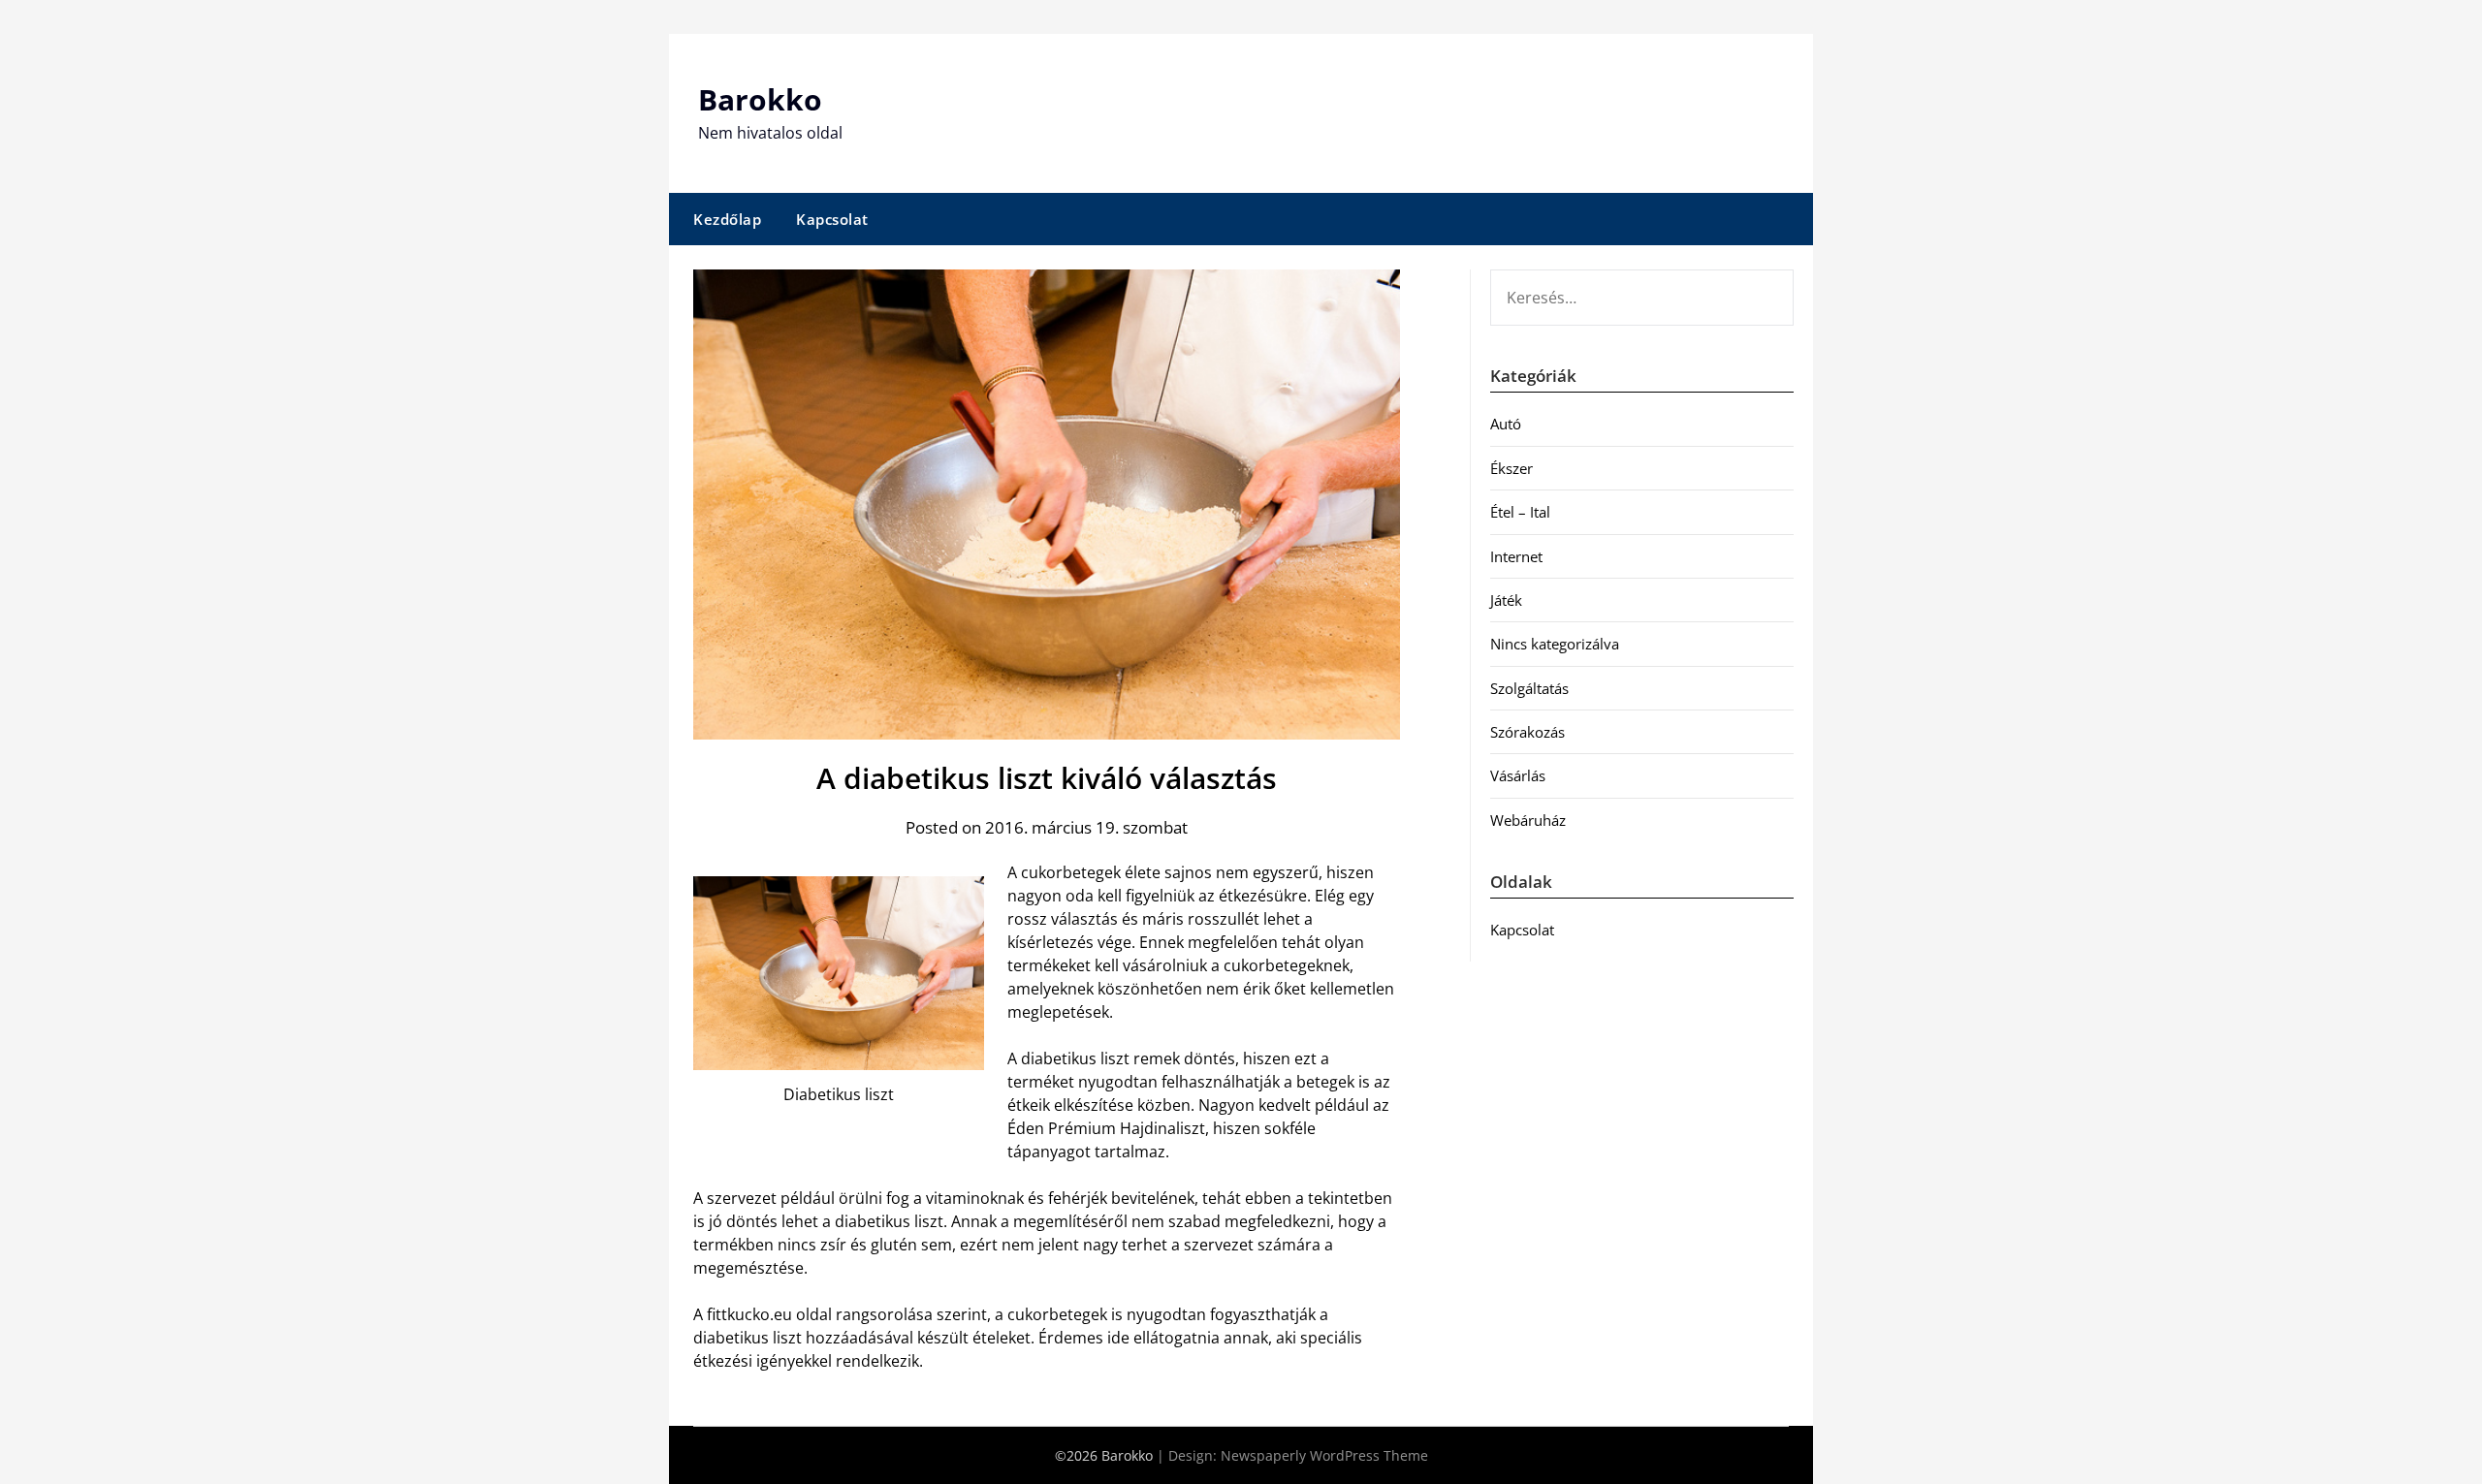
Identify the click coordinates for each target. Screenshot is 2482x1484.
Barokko (760, 99)
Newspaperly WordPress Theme (1324, 1455)
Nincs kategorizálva (1555, 644)
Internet (1516, 556)
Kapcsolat (832, 219)
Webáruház (1528, 820)
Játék (1506, 600)
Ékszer (1511, 468)
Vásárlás (1518, 775)
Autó (1506, 424)
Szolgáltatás (1529, 688)
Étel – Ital (1520, 512)
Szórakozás (1527, 732)
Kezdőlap (727, 219)
